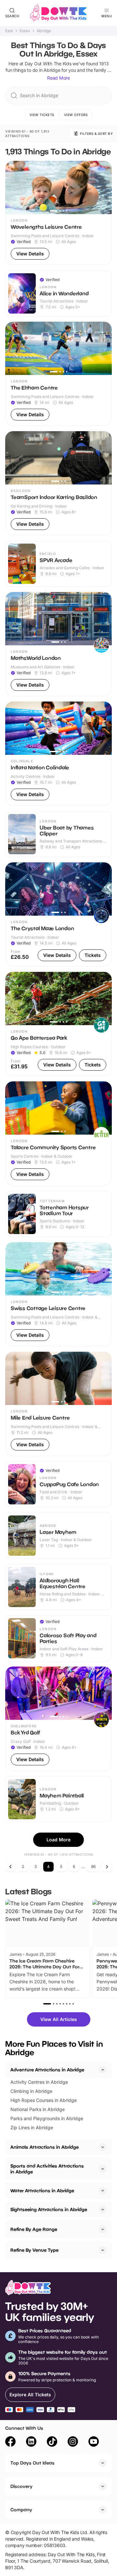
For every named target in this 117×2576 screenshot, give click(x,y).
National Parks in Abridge (38, 2109)
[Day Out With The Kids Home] (58, 13)
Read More (58, 78)
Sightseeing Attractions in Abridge (49, 2209)
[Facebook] (10, 2442)
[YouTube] (94, 2442)
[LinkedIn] (31, 2442)
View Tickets (42, 115)
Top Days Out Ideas (32, 2463)
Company (21, 2510)
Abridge (44, 31)
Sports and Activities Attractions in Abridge (47, 2169)
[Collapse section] (103, 2070)
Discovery (21, 2486)
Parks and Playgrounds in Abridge (47, 2118)
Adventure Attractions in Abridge (47, 2070)
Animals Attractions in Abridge (45, 2147)
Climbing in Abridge (31, 2091)
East (9, 31)
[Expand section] (103, 2147)
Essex (25, 31)
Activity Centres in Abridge (39, 2082)
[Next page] (107, 1867)
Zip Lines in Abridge (32, 2127)
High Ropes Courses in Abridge (44, 2100)
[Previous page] (10, 1867)
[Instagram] (73, 2442)
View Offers (76, 115)
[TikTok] (52, 2442)
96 (93, 1867)
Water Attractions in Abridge (42, 2190)
